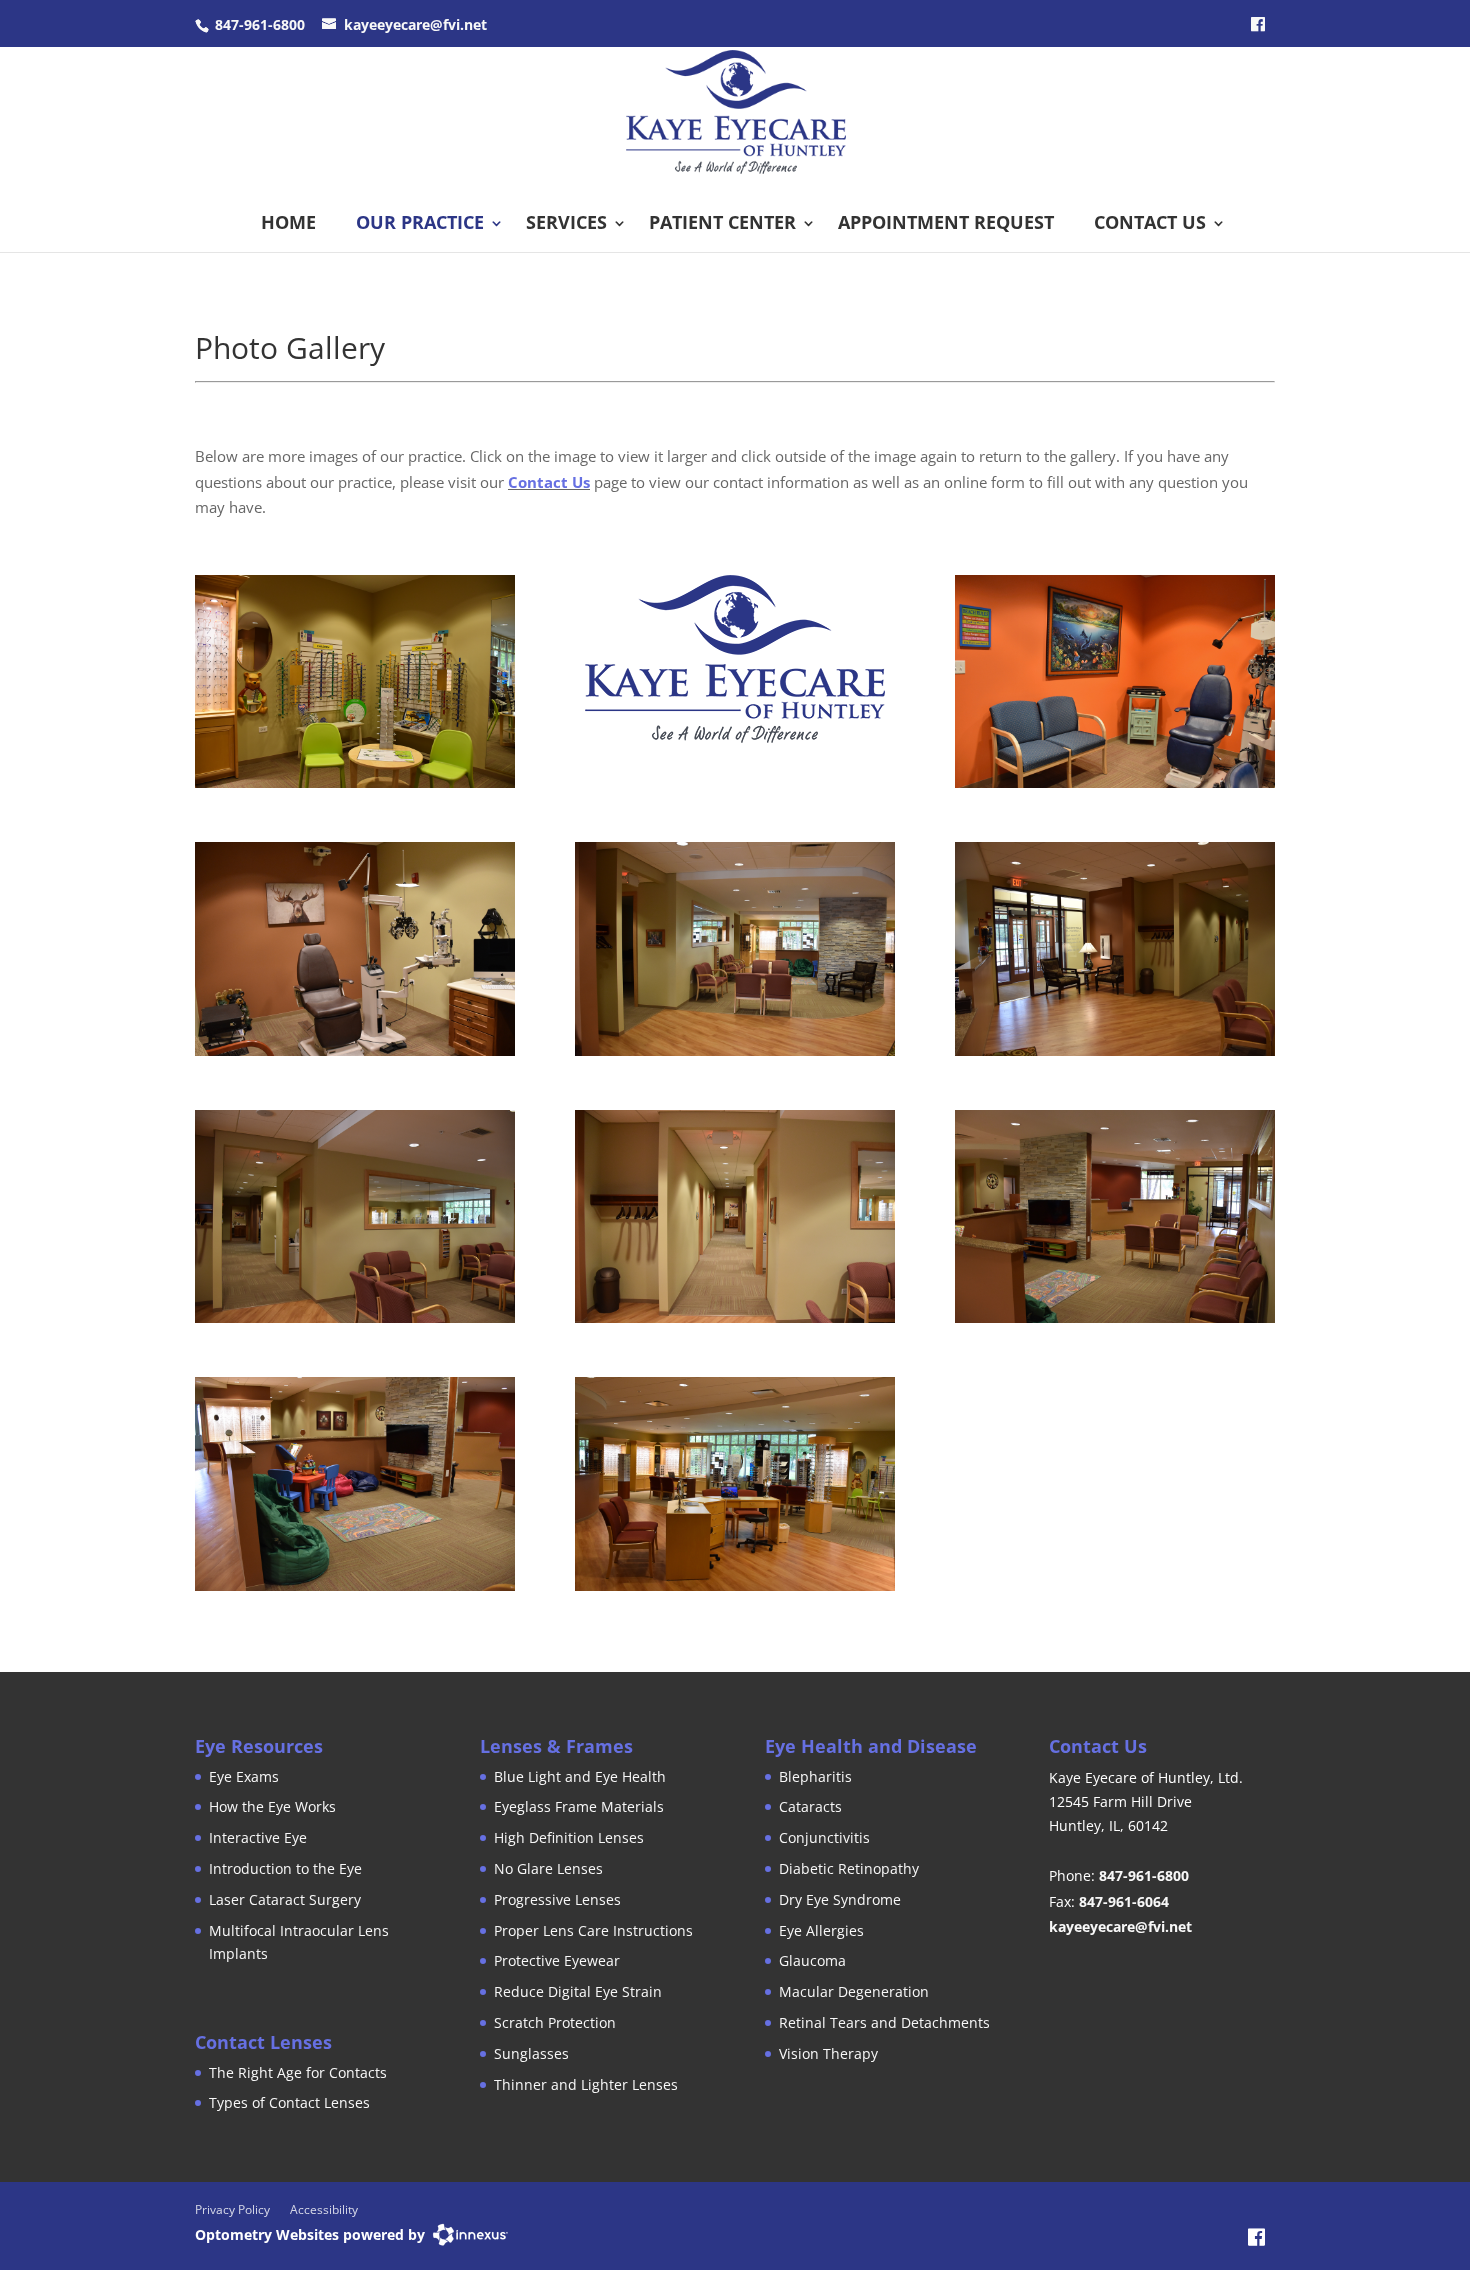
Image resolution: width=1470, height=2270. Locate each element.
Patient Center (722, 222)
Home (288, 222)
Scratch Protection (555, 2022)
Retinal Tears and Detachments (884, 2022)
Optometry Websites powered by (310, 2234)
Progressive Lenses (557, 1899)
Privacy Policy (232, 2209)
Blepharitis (815, 1776)
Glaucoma (812, 1960)
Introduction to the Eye (285, 1868)
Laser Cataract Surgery (285, 1899)
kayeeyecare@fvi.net (415, 24)
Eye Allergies (821, 1930)
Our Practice (420, 222)
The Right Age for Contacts (298, 2072)
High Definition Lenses (569, 1837)
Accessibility (324, 2209)
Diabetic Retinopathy (849, 1868)
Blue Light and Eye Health (580, 1776)
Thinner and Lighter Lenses (586, 2084)
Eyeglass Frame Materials (579, 1806)
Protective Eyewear (557, 1960)
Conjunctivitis (824, 1837)
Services (566, 222)
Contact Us (1150, 222)
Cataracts (810, 1806)
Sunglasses (531, 2053)
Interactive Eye (258, 1837)
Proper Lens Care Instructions (593, 1930)
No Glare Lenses (548, 1868)
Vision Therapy (828, 2053)
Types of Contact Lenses (289, 2102)
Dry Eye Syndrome (840, 1899)
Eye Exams (244, 1776)
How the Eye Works (272, 1806)
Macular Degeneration (854, 1991)
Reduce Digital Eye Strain (578, 1991)
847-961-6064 (1124, 1901)
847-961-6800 (260, 24)
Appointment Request (946, 222)
